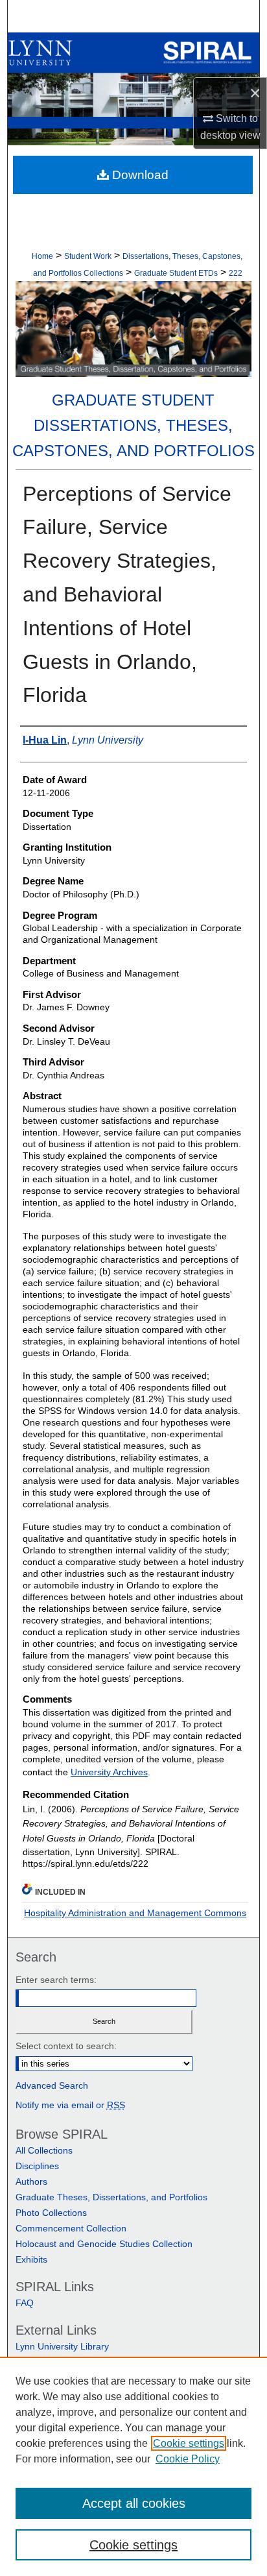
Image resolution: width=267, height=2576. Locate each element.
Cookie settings (189, 2443)
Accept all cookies (134, 2503)
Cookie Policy (188, 2459)
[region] (133, 2466)
